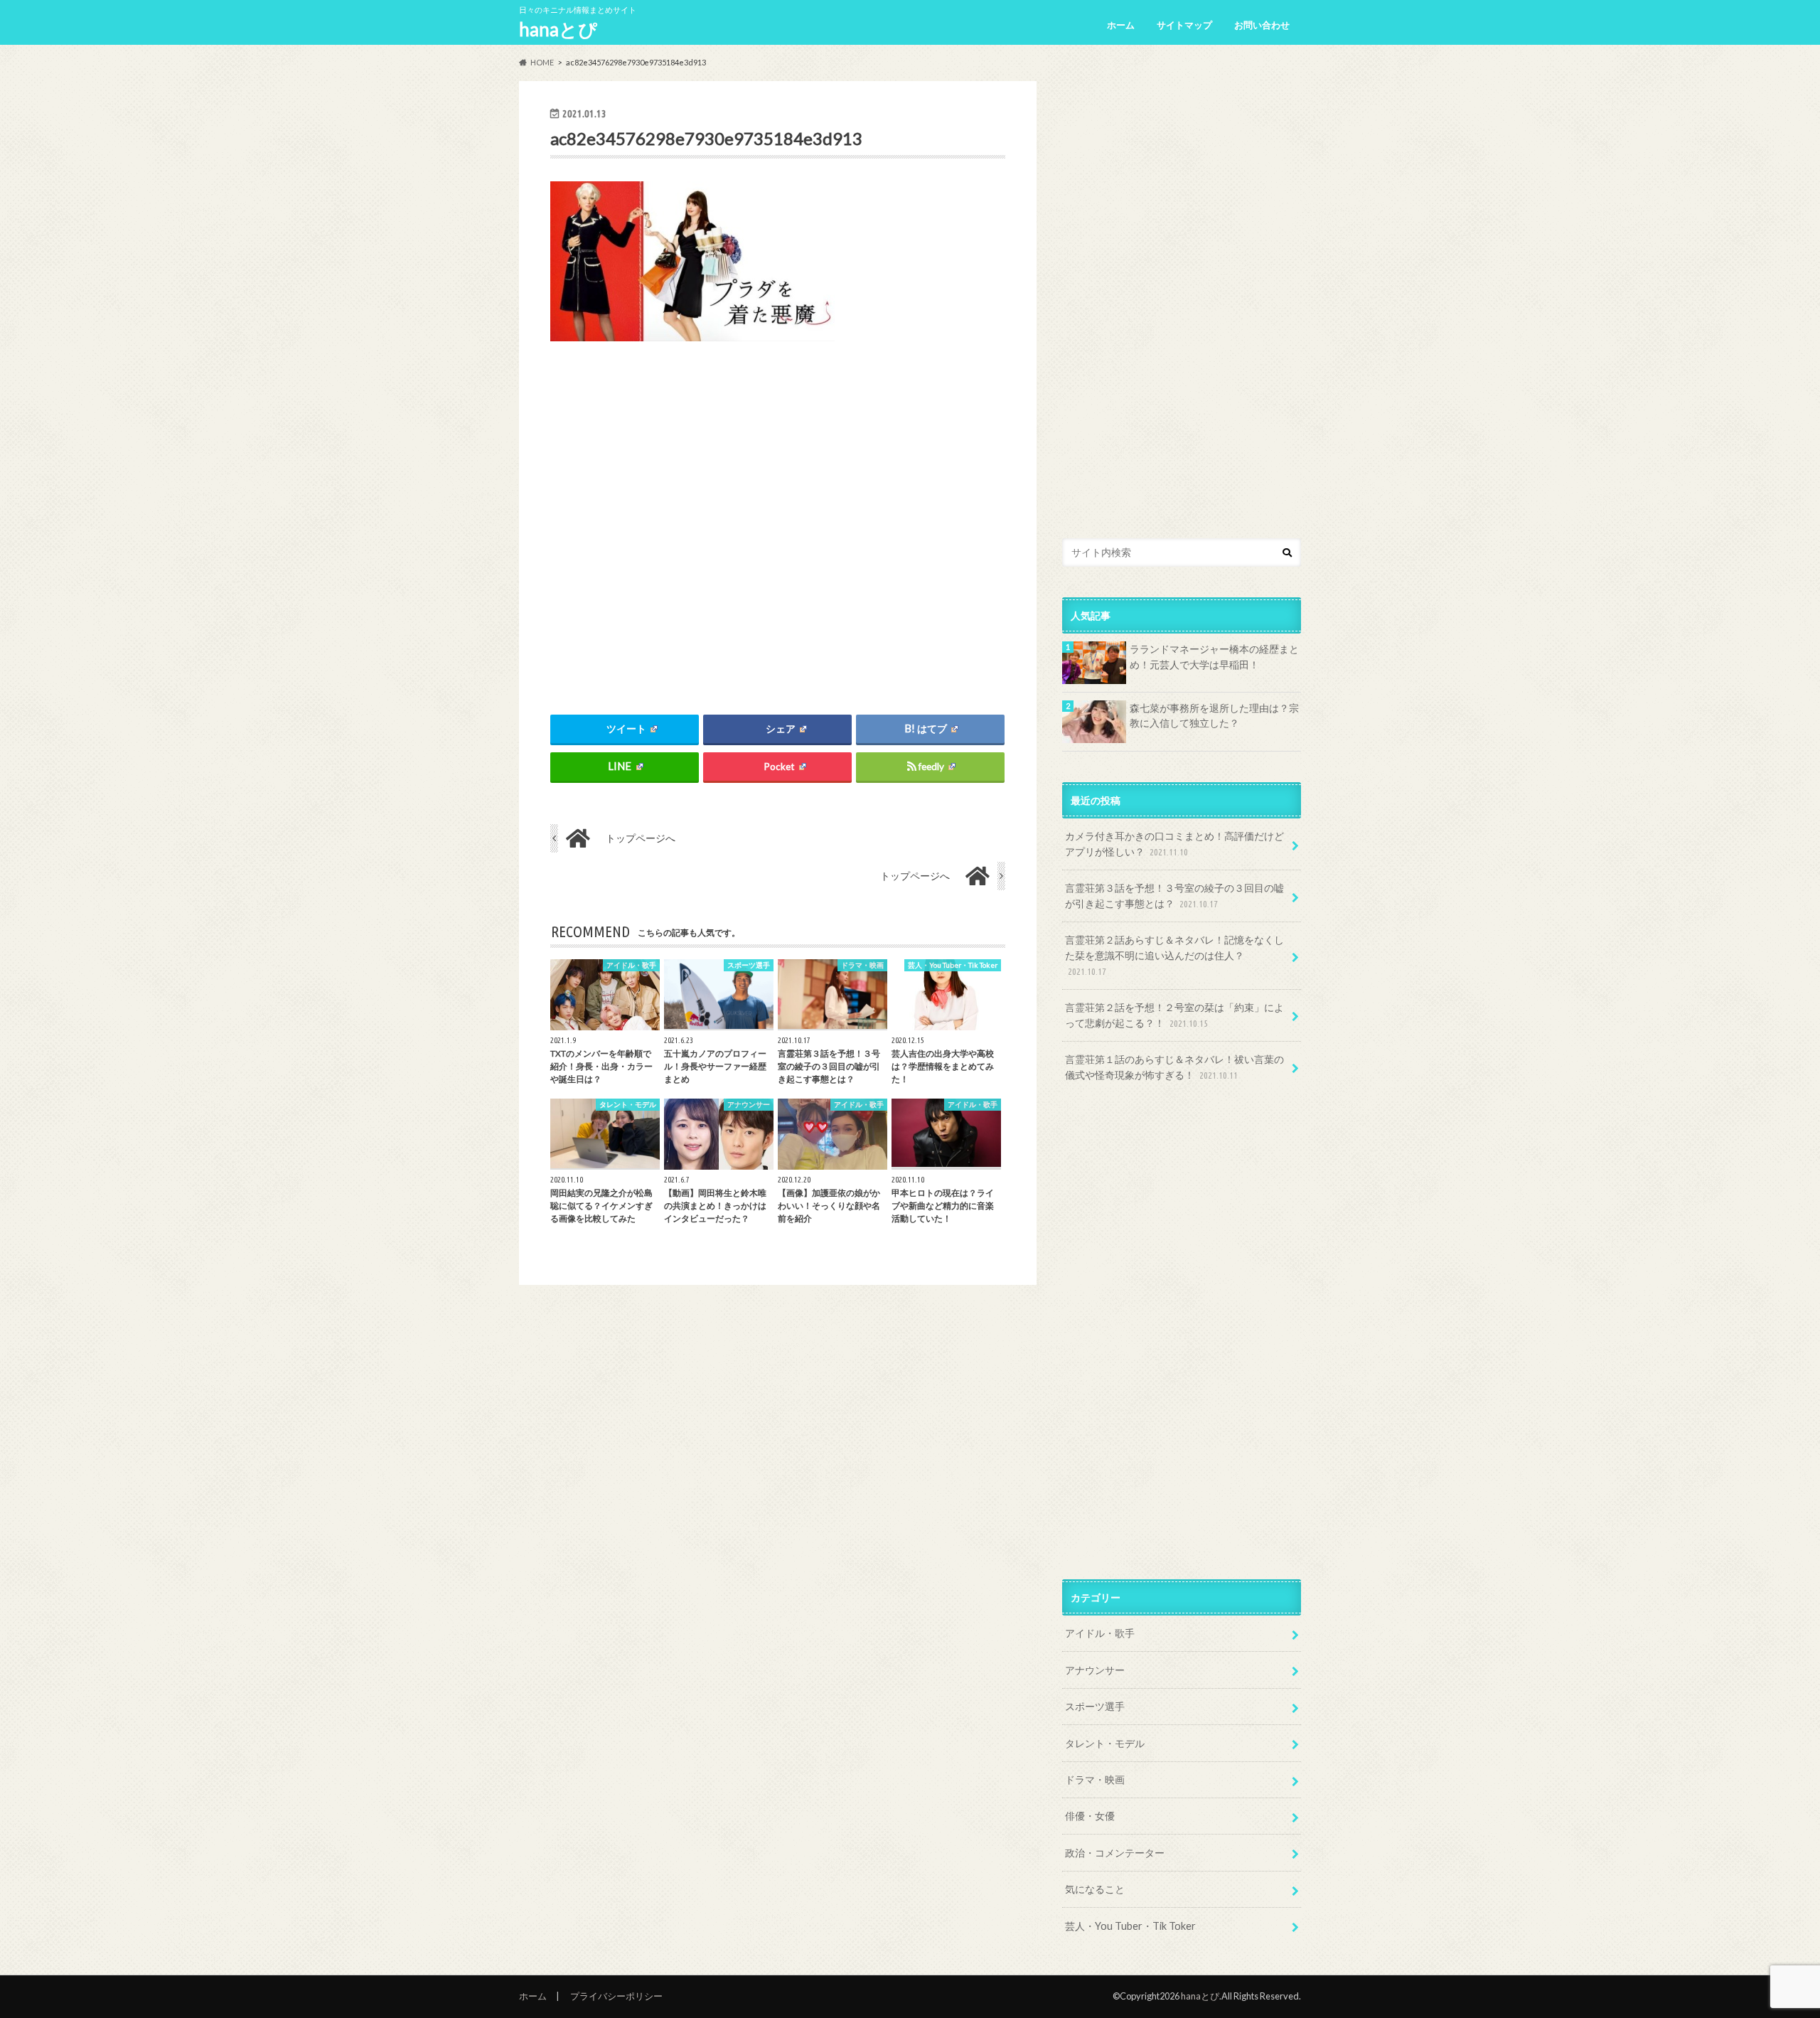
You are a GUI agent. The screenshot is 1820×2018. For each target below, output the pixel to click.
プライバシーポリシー (616, 1996)
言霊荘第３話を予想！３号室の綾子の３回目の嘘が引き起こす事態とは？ (1174, 896)
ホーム (1121, 25)
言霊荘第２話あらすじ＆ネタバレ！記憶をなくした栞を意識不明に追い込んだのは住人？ (1174, 955)
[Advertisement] (778, 516)
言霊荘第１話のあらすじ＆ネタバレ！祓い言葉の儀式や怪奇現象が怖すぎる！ (1174, 1067)
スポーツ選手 (1095, 1706)
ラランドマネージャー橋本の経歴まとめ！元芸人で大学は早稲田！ (1214, 657)
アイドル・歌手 (1100, 1633)
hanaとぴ (558, 29)
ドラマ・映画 (1095, 1779)
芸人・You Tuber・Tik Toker (1130, 1926)
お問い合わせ (1262, 25)
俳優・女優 (1090, 1816)
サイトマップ (1184, 25)
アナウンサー (1095, 1670)
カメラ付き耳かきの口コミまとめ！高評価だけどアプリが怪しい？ (1174, 844)
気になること (1095, 1889)
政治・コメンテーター (1115, 1853)
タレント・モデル (1105, 1743)
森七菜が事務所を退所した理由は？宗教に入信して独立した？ (1214, 716)
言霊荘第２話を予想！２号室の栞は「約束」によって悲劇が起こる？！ (1174, 1015)
